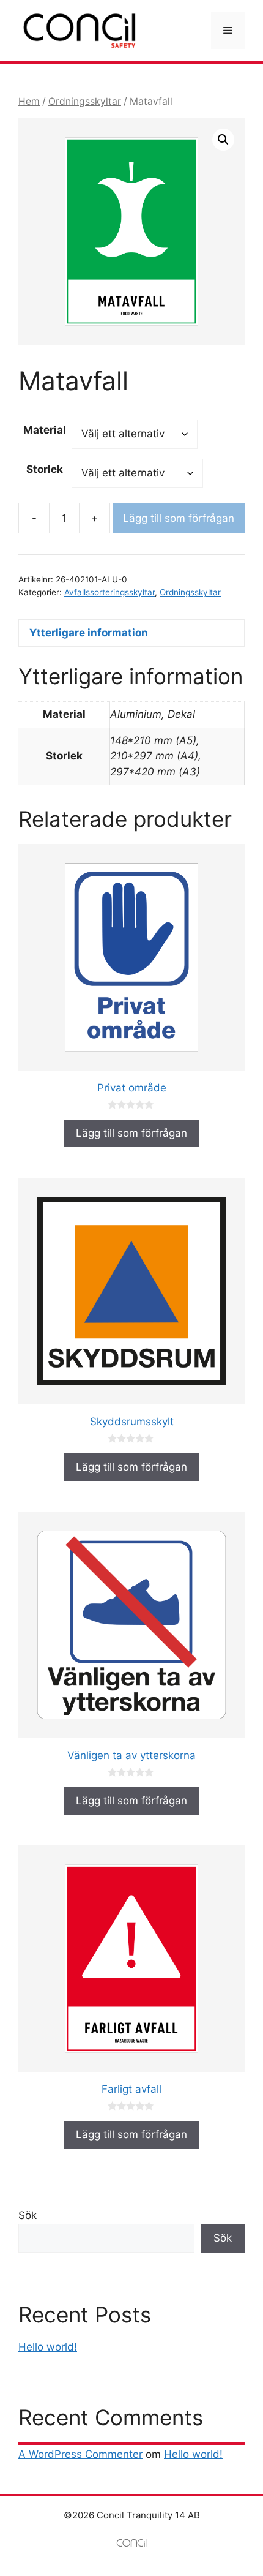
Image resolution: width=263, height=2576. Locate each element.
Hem (29, 101)
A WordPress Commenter (80, 2454)
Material (45, 430)
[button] (223, 140)
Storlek (45, 469)
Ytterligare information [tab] (89, 633)
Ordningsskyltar (85, 101)
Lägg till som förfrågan (179, 518)
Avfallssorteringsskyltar (109, 592)
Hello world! (48, 2347)
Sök (28, 2215)
